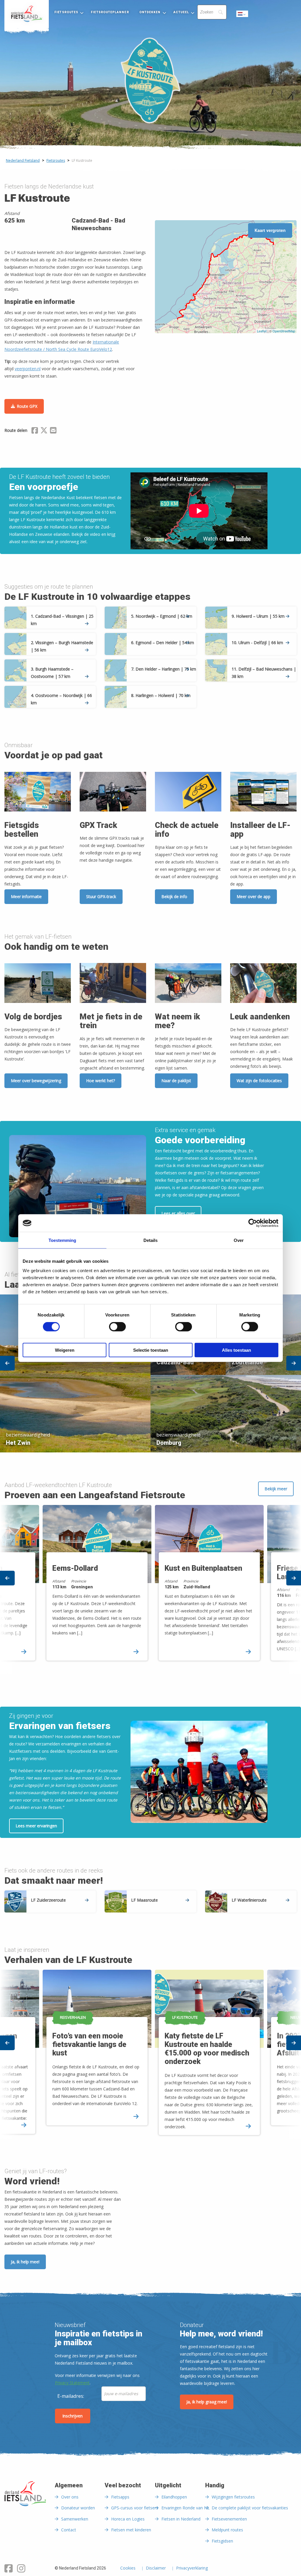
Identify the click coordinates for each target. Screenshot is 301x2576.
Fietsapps (120, 2497)
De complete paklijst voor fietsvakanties (250, 2508)
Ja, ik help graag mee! (207, 2402)
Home (27, 14)
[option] (150, 1372)
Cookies (128, 2568)
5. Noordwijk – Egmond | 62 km (162, 616)
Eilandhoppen (174, 2497)
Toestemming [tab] (62, 1240)
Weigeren (65, 1350)
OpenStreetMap (284, 331)
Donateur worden (78, 2508)
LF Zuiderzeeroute (48, 1900)
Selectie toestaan (151, 1350)
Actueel (181, 12)
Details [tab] (150, 1240)
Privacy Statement (72, 2383)
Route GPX (27, 406)
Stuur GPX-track (101, 896)
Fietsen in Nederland (181, 2519)
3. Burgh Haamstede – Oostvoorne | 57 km (52, 673)
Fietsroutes (66, 12)
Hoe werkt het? (101, 1081)
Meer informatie (26, 896)
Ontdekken (150, 12)
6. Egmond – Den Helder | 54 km (163, 643)
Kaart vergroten (270, 230)
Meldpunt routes (227, 2530)
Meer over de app (254, 896)
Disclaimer (156, 2568)
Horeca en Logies (128, 2519)
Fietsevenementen (229, 2519)
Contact (69, 2530)
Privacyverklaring (192, 2568)
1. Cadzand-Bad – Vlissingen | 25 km (62, 620)
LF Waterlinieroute (249, 1900)
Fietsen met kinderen (131, 2530)
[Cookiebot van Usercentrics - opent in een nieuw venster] (253, 1223)
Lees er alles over (178, 1213)
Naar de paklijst (176, 1081)
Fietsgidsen (222, 2541)
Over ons (70, 2497)
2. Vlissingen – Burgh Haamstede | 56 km (62, 646)
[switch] (117, 1329)
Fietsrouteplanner (110, 12)
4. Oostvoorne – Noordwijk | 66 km (61, 699)
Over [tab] (239, 1240)
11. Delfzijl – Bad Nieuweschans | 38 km (264, 673)
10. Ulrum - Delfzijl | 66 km (257, 643)
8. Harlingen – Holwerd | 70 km (161, 695)
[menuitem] (27, 14)
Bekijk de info (174, 896)
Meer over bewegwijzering (36, 1081)
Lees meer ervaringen (36, 1826)
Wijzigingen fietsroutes (233, 2497)
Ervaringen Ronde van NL (185, 2508)
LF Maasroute (144, 1900)
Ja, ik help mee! (25, 2262)
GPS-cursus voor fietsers (135, 2508)
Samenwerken (75, 2519)
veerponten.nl (28, 369)
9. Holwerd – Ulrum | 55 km (258, 616)
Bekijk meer (276, 1489)
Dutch (243, 15)
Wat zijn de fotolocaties (259, 1081)
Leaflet (262, 331)
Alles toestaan (236, 1350)
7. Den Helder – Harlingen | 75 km (164, 669)
